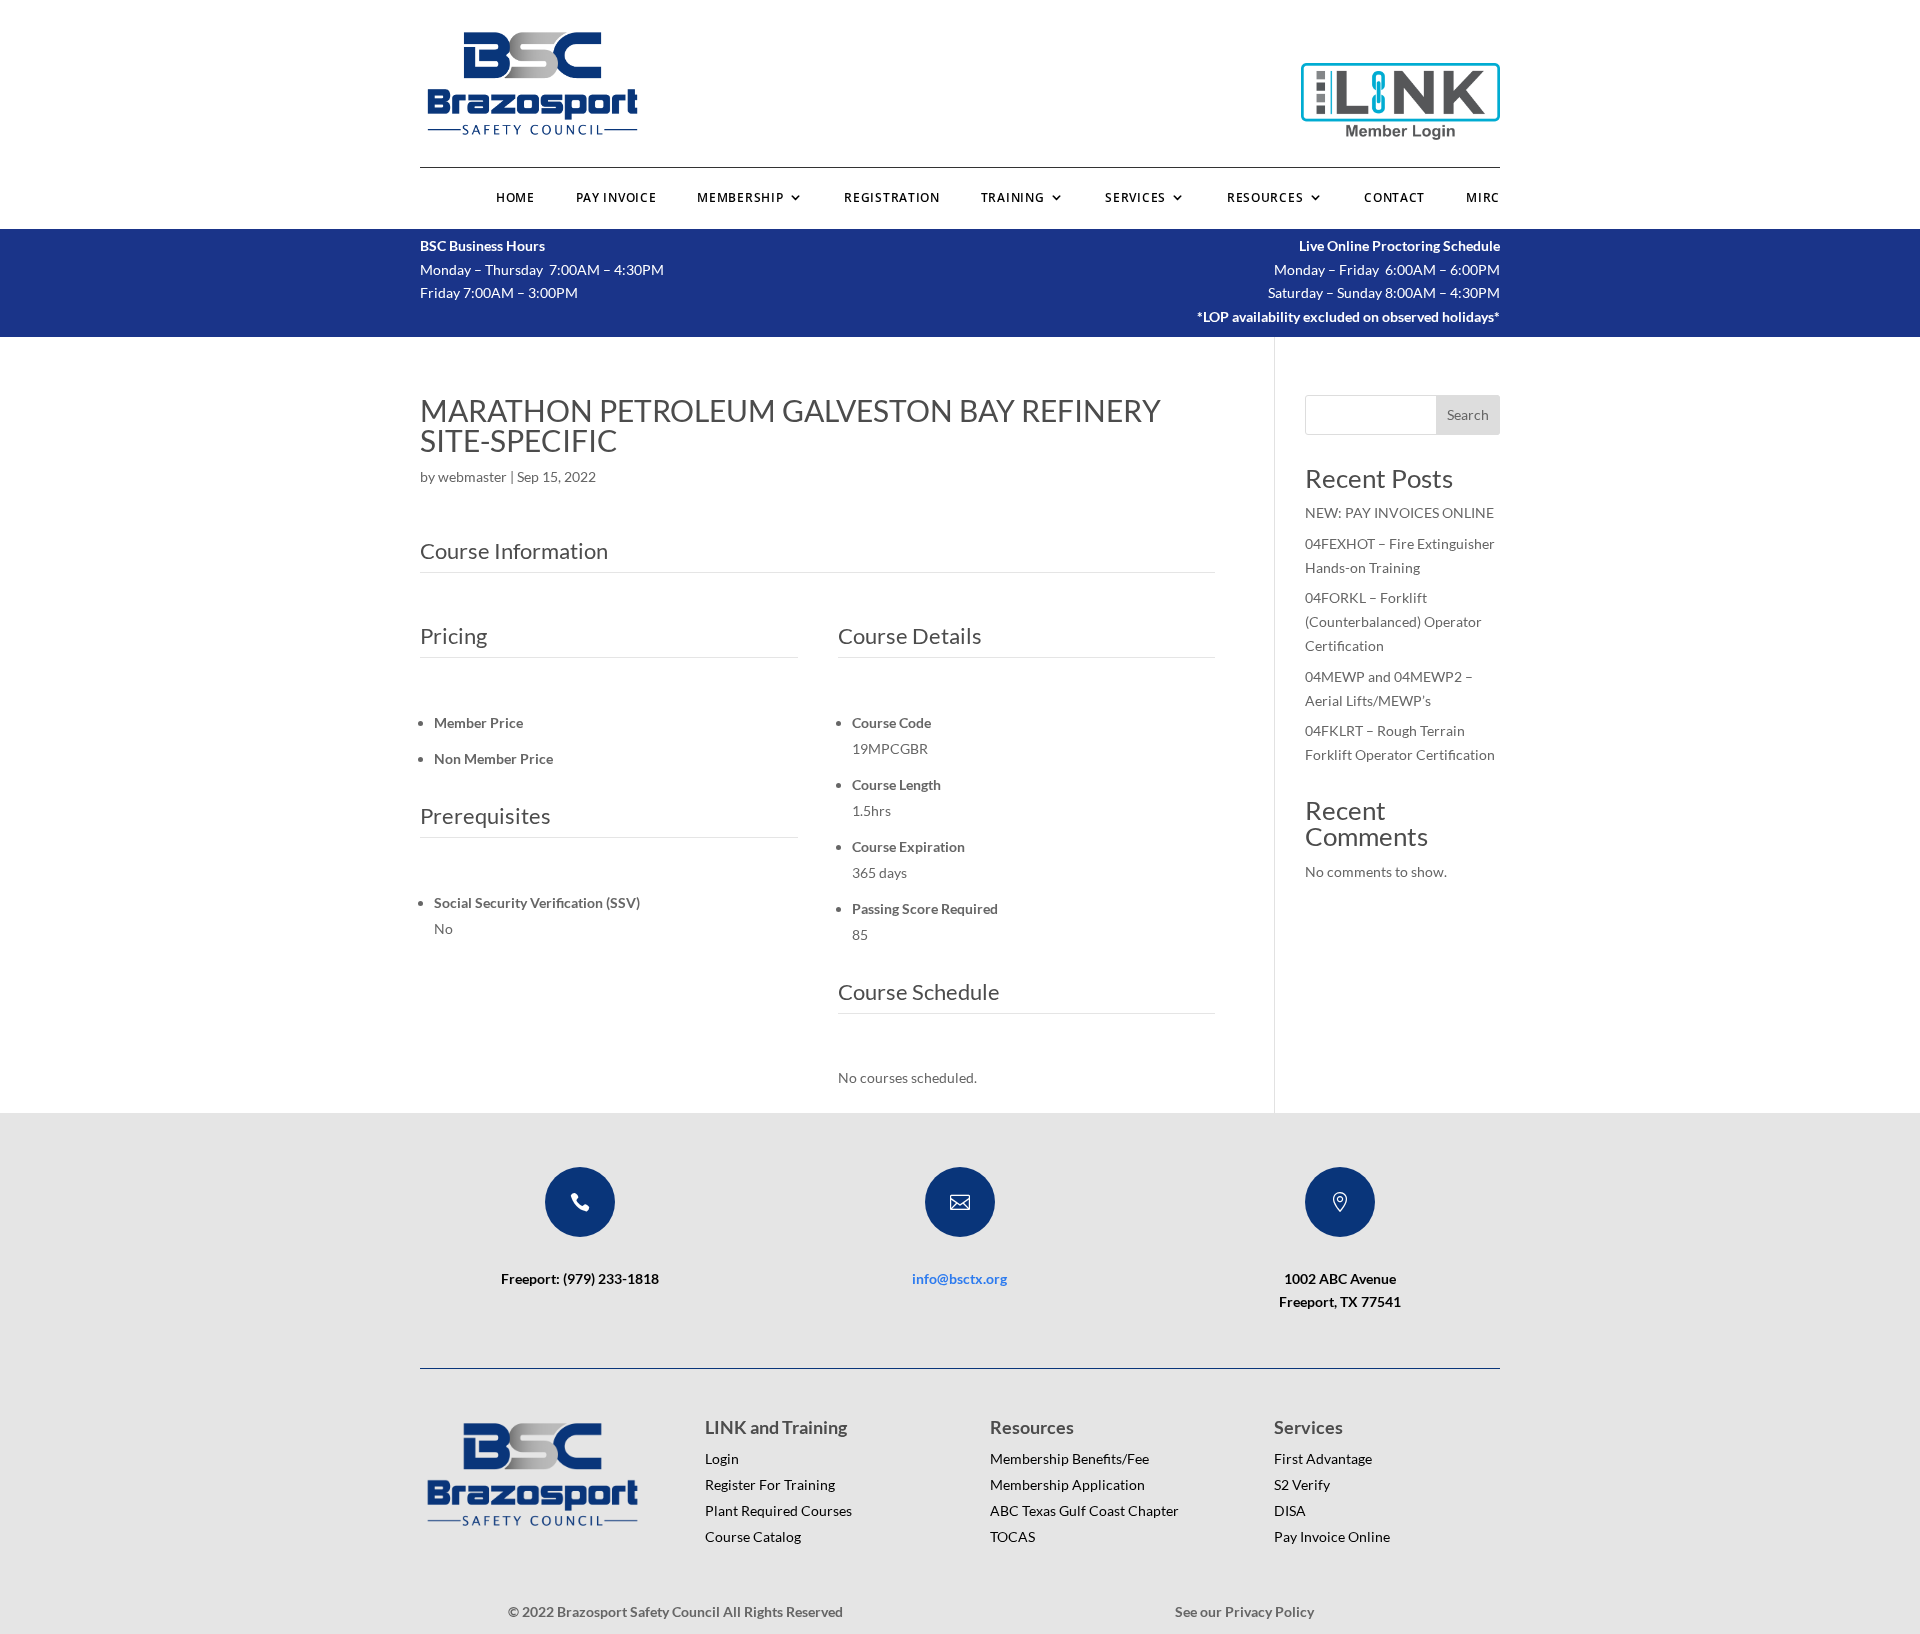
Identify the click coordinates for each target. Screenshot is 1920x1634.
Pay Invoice (616, 197)
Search (1468, 414)
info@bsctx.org (959, 1278)
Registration (891, 197)
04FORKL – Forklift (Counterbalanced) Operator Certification (1393, 621)
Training (1013, 197)
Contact (1394, 197)
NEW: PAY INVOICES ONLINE (1399, 512)
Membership (740, 197)
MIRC (1483, 197)
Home (515, 197)
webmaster (472, 476)
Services (1135, 197)
